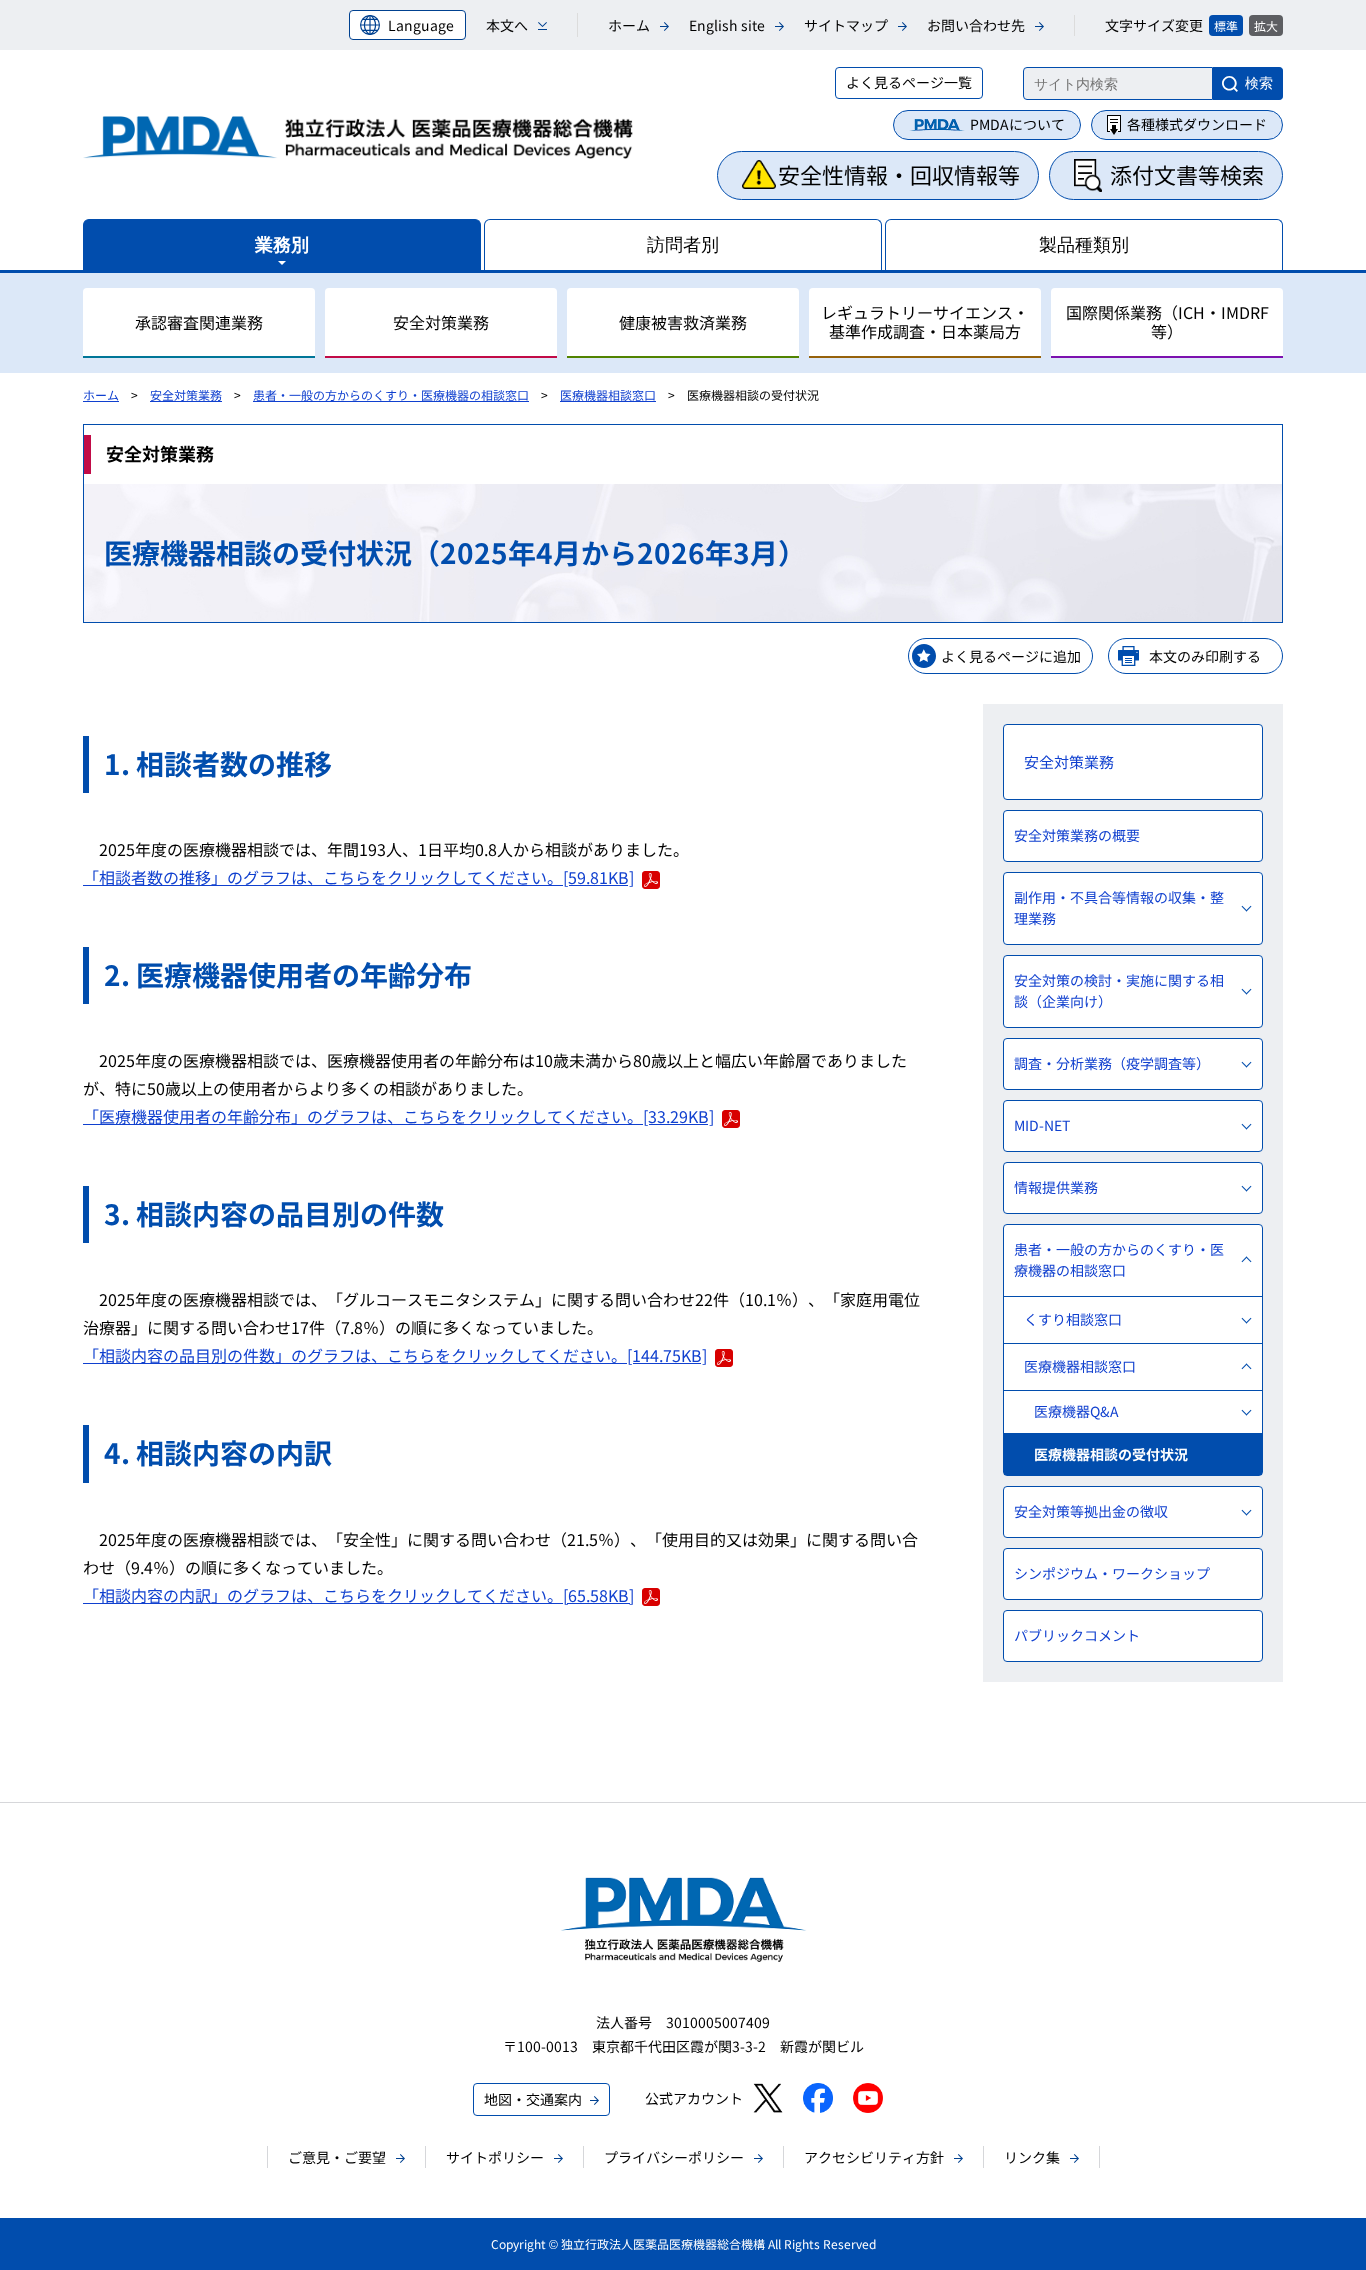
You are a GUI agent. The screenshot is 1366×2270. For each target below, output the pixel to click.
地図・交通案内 (533, 2099)
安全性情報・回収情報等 (899, 174)
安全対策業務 (186, 394)
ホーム (629, 25)
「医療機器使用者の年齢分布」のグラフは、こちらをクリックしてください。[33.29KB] (398, 1116)
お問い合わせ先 (976, 25)
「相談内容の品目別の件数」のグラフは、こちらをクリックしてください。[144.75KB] (395, 1355)
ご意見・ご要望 (337, 2157)
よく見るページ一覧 (909, 82)
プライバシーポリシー (674, 2157)
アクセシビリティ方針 (874, 2157)
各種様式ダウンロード (1197, 124)
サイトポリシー (495, 2157)
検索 (1259, 83)
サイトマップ (846, 25)
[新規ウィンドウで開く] (767, 2098)
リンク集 (1032, 2157)
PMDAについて (1017, 124)
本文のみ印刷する (1205, 656)
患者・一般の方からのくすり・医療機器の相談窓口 (391, 394)
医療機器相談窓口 (608, 394)
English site (727, 25)
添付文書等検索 (1187, 174)
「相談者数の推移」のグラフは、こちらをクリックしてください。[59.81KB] (358, 877)
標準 (1226, 25)
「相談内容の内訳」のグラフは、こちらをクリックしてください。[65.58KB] (358, 1595)
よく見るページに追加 (1011, 656)
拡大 (1266, 25)
